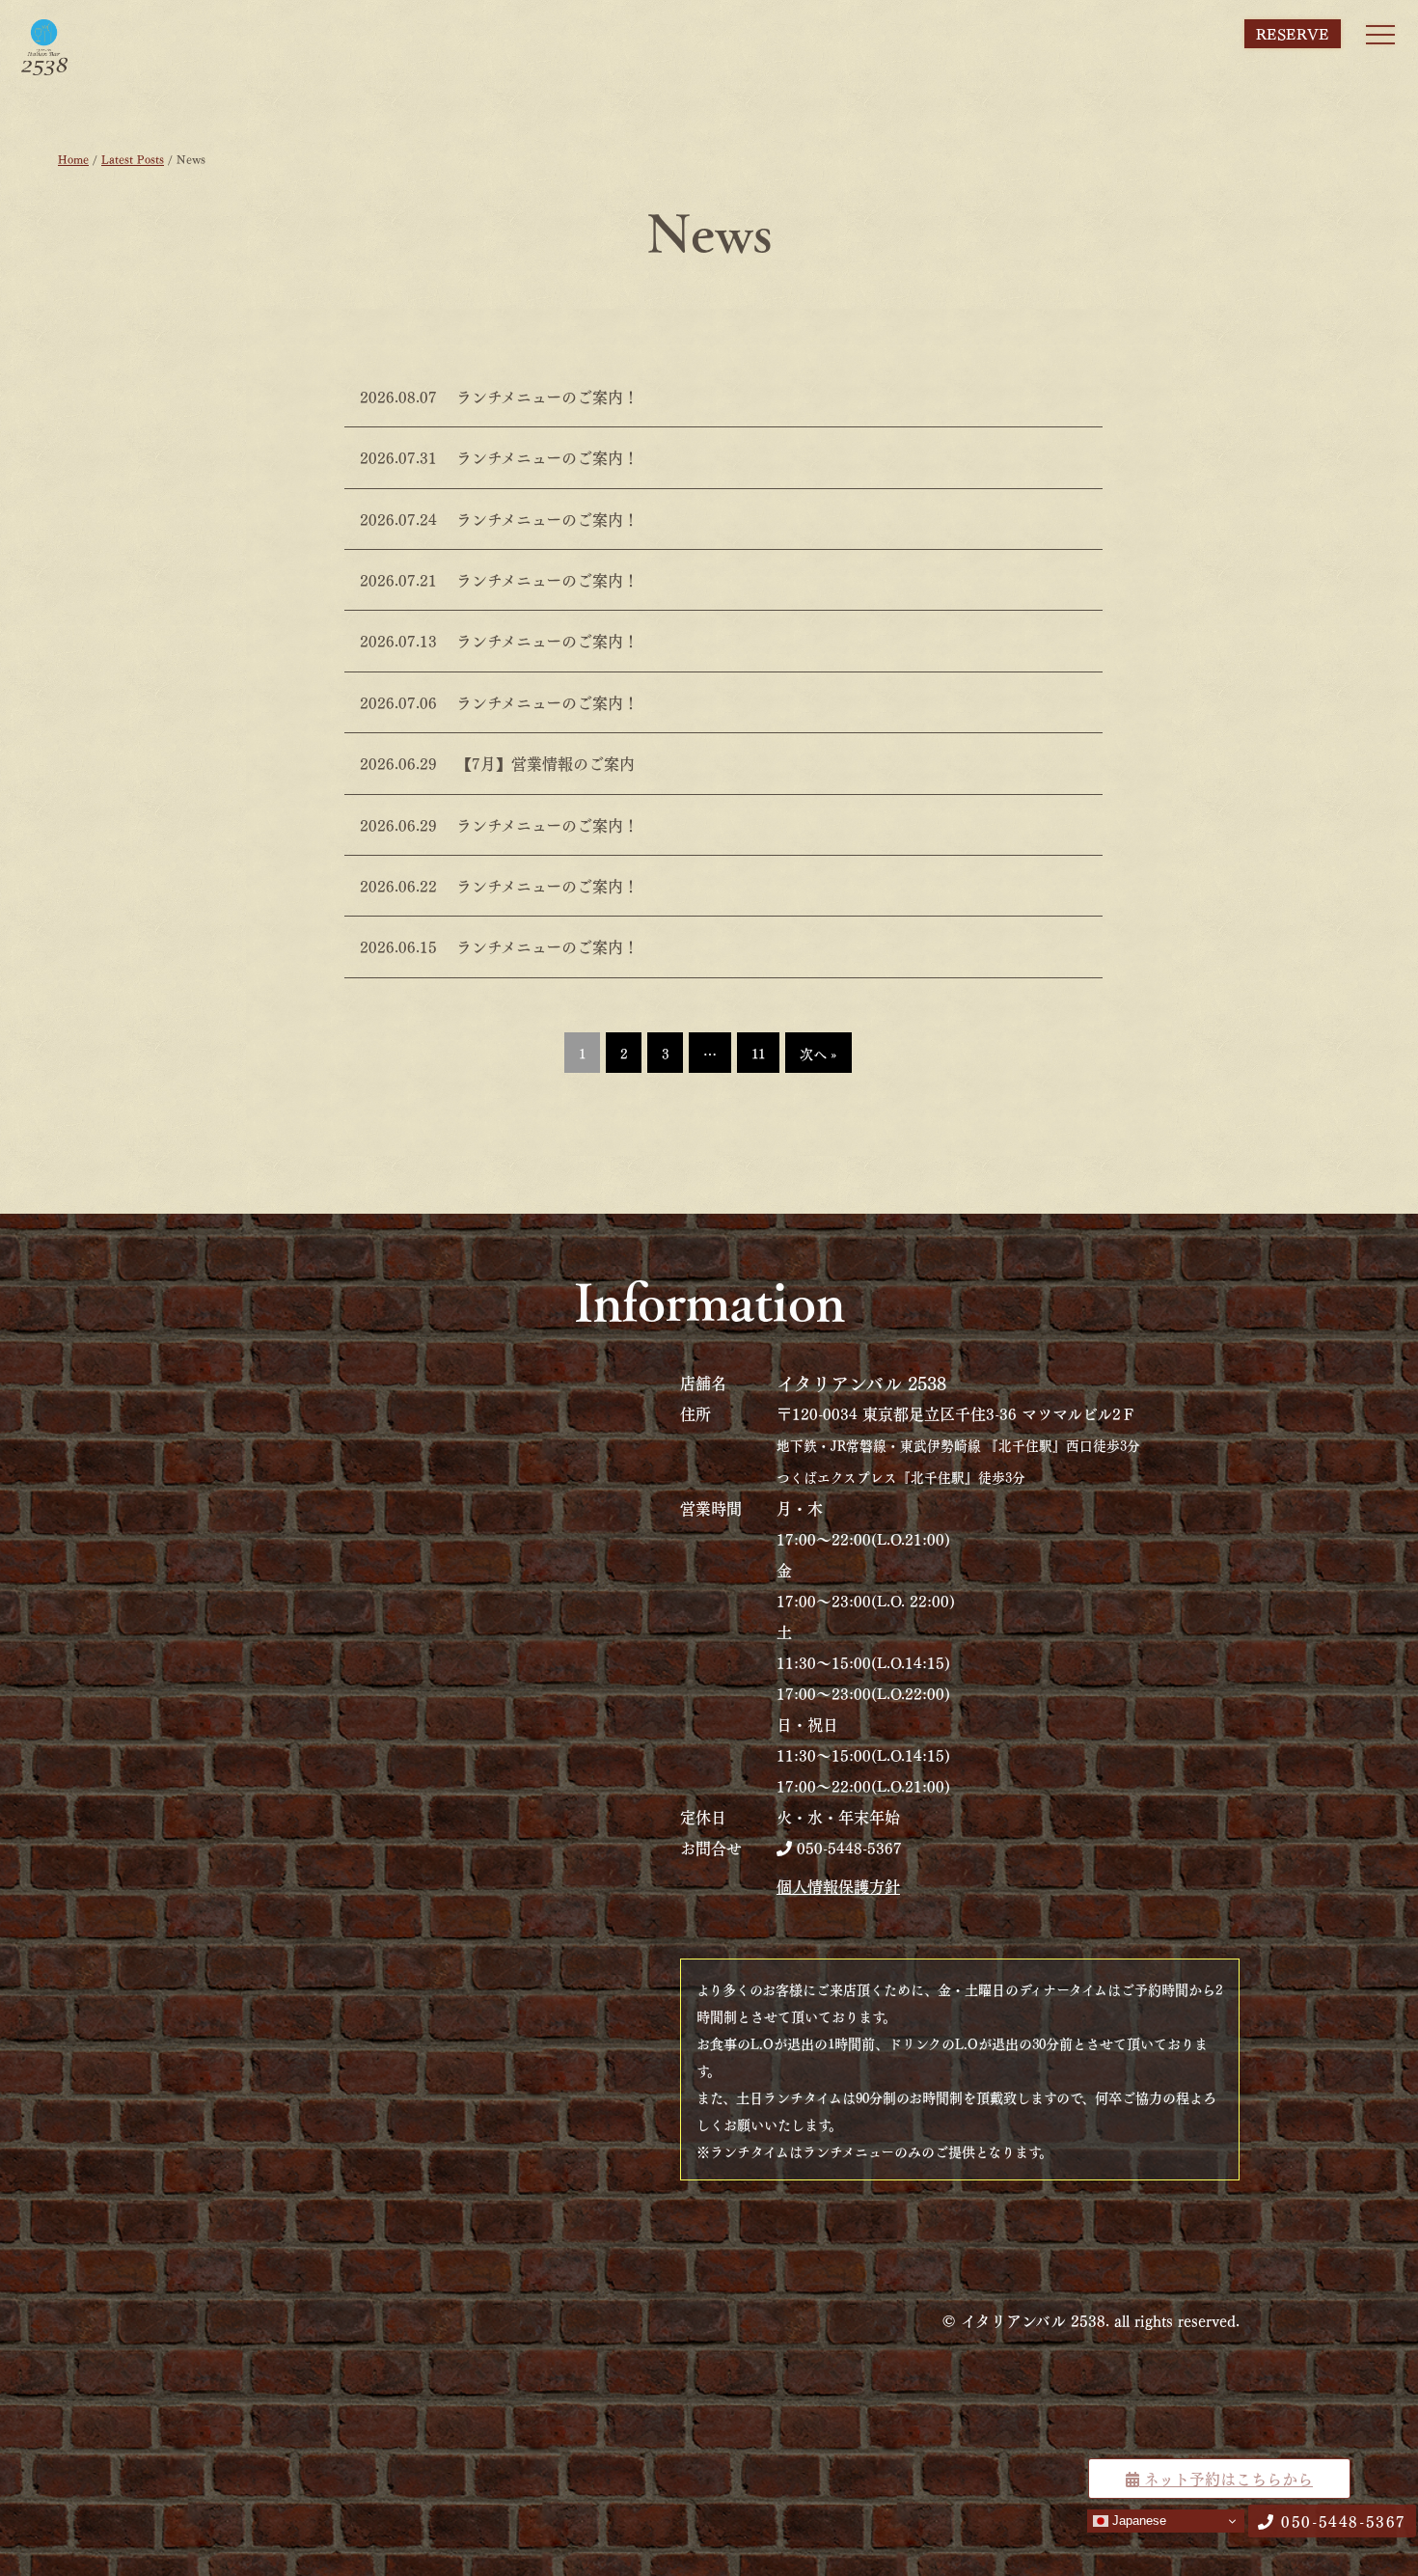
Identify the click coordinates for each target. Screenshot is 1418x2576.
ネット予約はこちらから (1226, 2478)
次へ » (818, 1053)
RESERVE (1293, 33)
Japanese (1137, 2521)
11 (758, 1053)
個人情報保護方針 (838, 1886)
